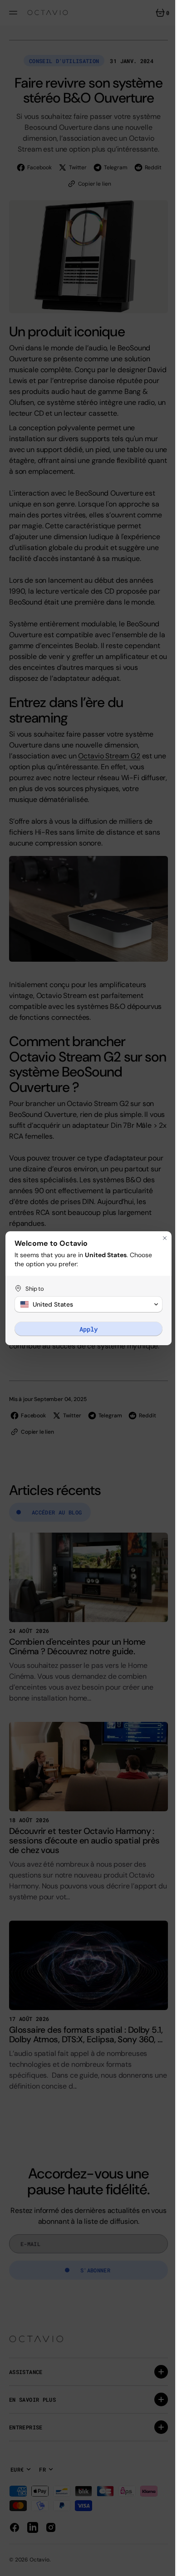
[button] (85, 1304)
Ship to (35, 1289)
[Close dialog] (158, 1238)
